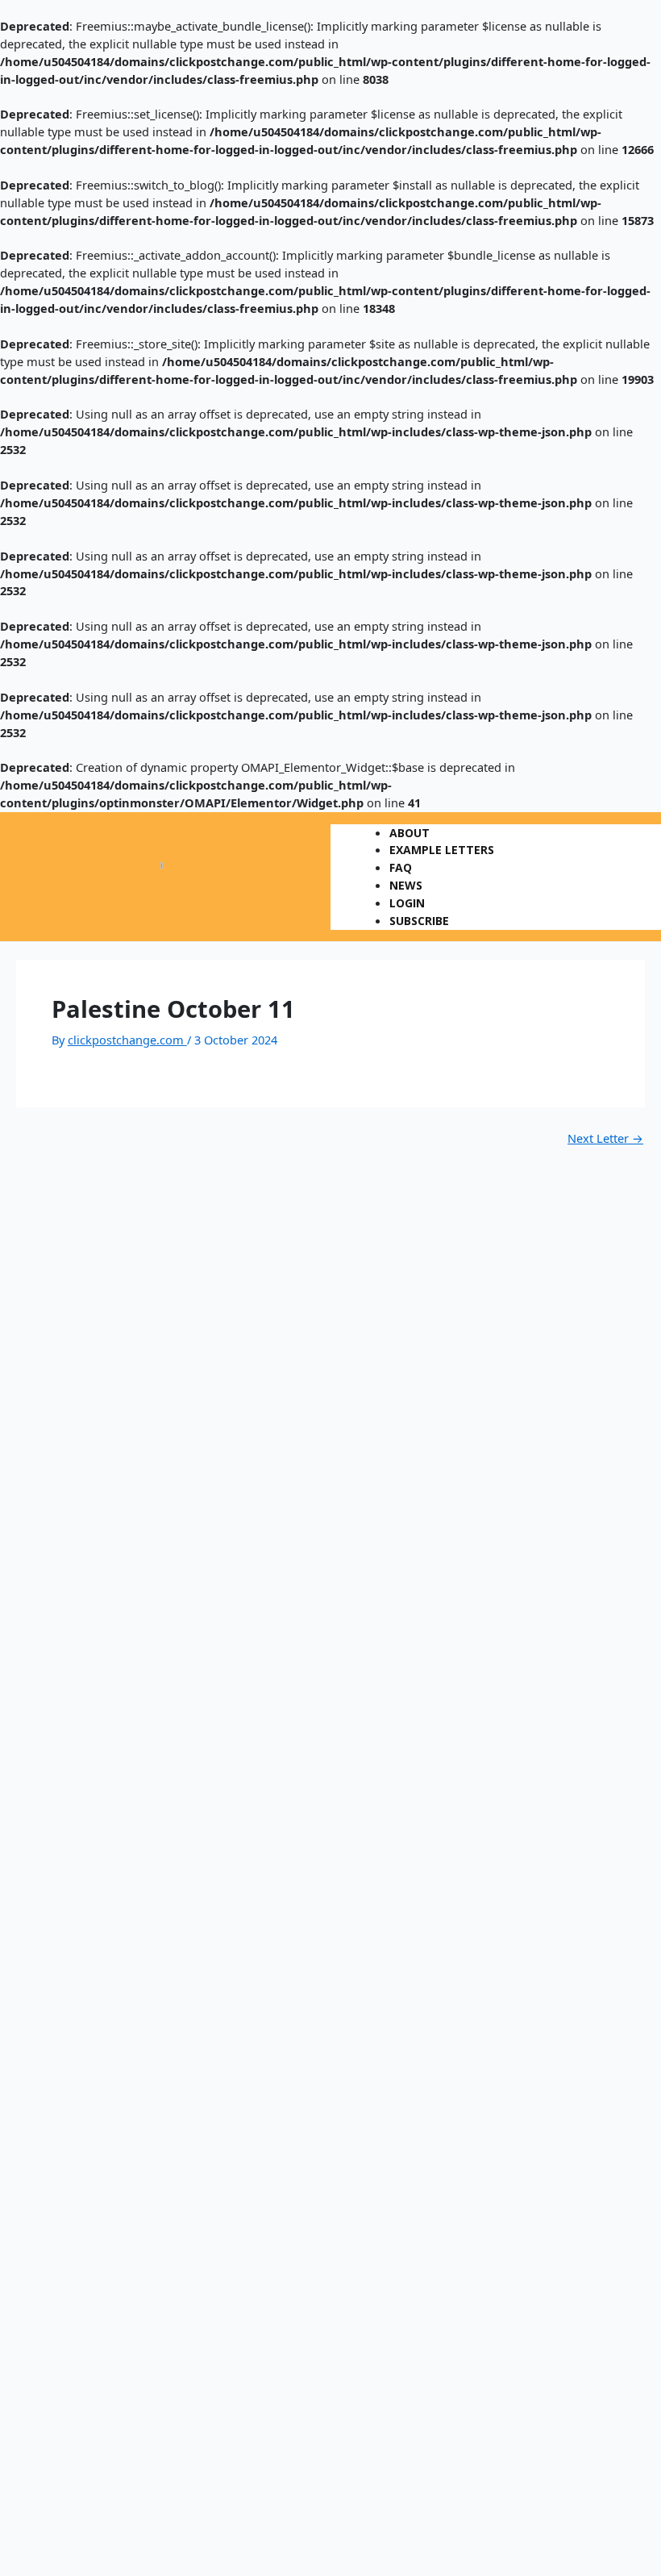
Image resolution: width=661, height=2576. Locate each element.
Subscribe (419, 921)
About (409, 833)
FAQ (401, 867)
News (406, 885)
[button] (496, 818)
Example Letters (442, 850)
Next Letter (605, 1138)
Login (407, 903)
